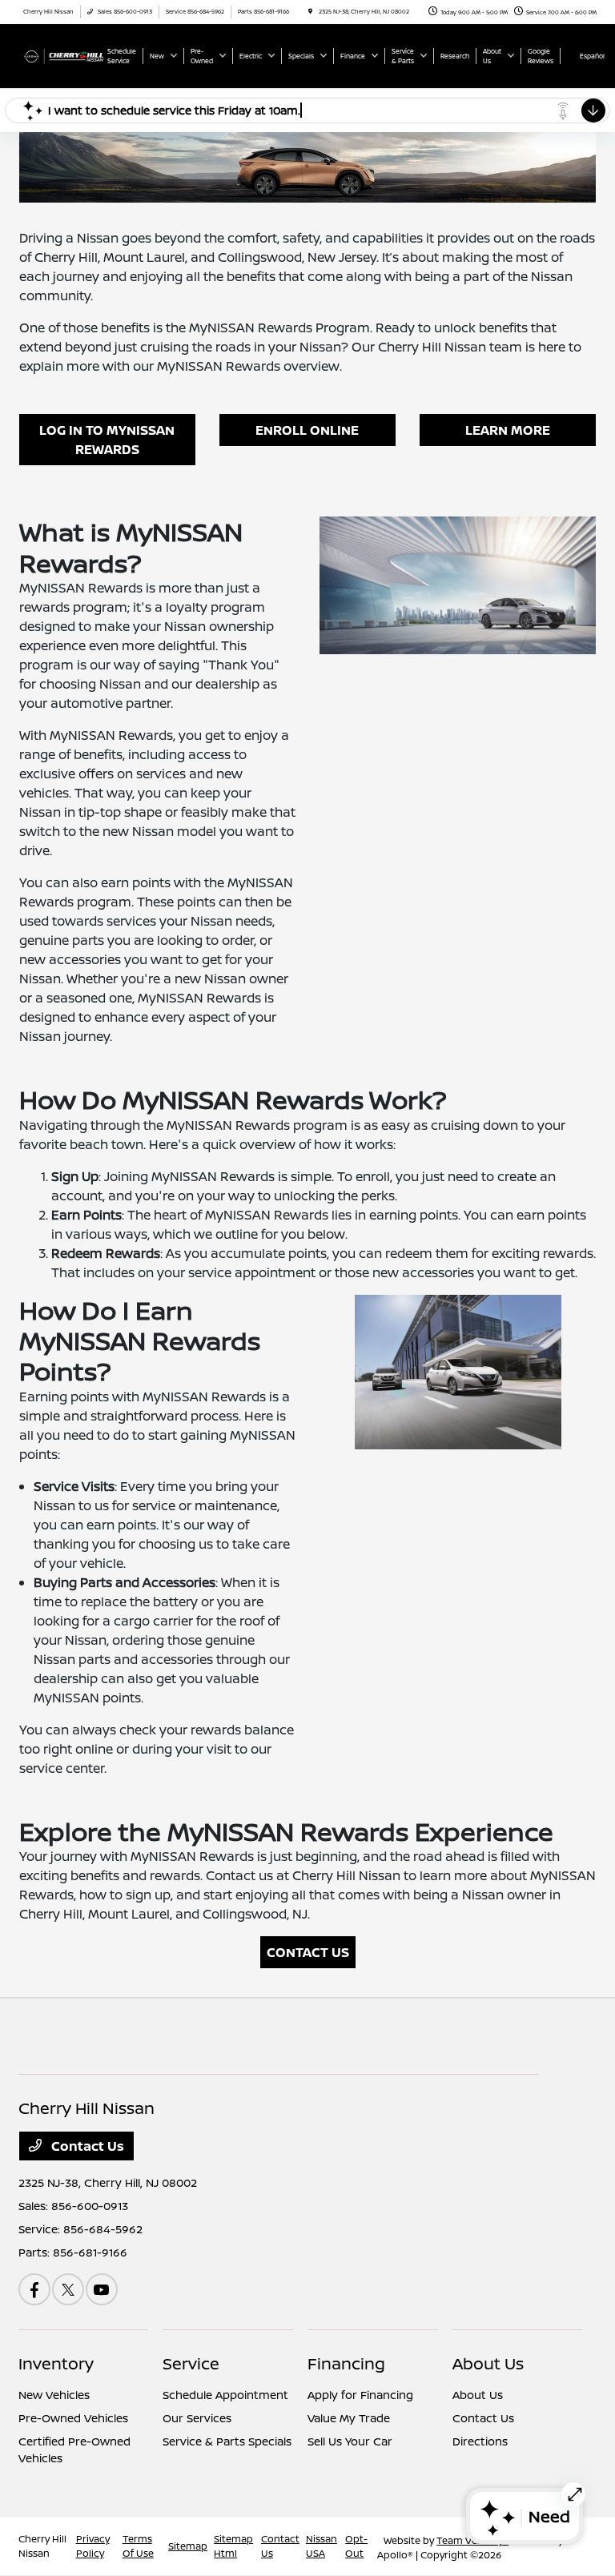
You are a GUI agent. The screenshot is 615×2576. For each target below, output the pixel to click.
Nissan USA (322, 2546)
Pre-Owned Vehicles (73, 2418)
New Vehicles (54, 2395)
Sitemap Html (233, 2546)
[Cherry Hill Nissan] (62, 55)
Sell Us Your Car (350, 2441)
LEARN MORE (508, 430)
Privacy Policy (93, 2546)
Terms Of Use (138, 2546)
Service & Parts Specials (227, 2441)
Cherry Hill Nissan (42, 2546)
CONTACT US (308, 1952)
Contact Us (86, 2146)
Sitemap (188, 2546)
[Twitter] (68, 2289)
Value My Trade (349, 2418)
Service (191, 2363)
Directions (480, 2441)
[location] (310, 12)
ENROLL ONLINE (307, 430)
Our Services (197, 2418)
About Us (488, 2363)
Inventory (56, 2363)
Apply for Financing (360, 2395)
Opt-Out (356, 2546)
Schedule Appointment (225, 2395)
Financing (346, 2363)
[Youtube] (102, 2289)
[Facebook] (34, 2289)
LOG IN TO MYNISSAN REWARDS (107, 440)
